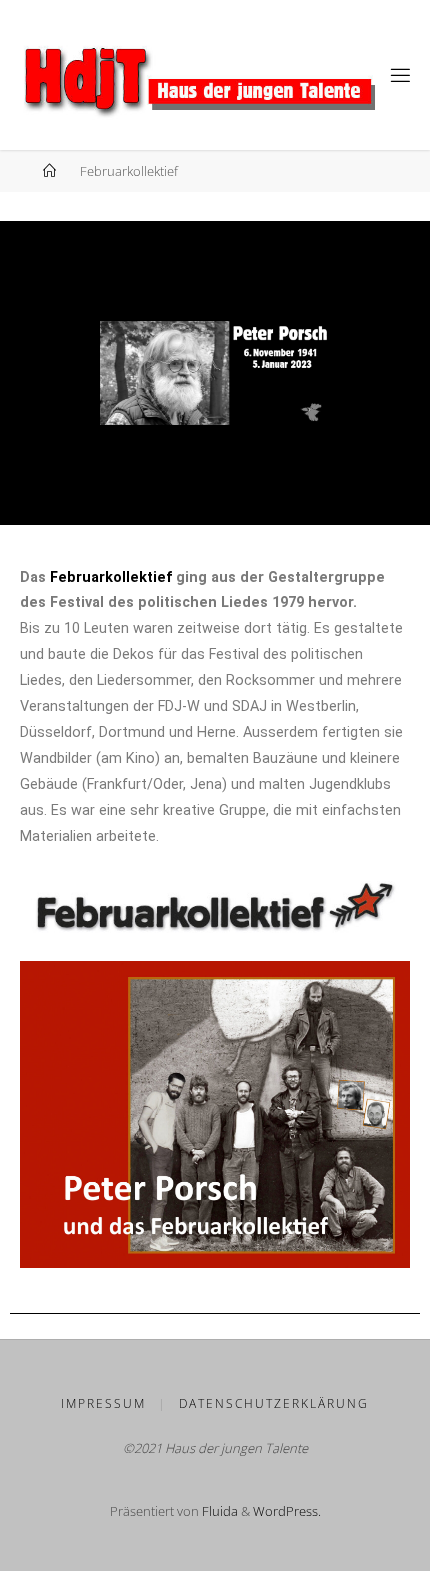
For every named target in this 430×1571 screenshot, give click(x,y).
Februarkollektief (111, 577)
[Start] (49, 171)
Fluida (218, 1511)
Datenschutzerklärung (274, 1403)
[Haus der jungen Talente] (194, 74)
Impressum (103, 1403)
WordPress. (287, 1511)
